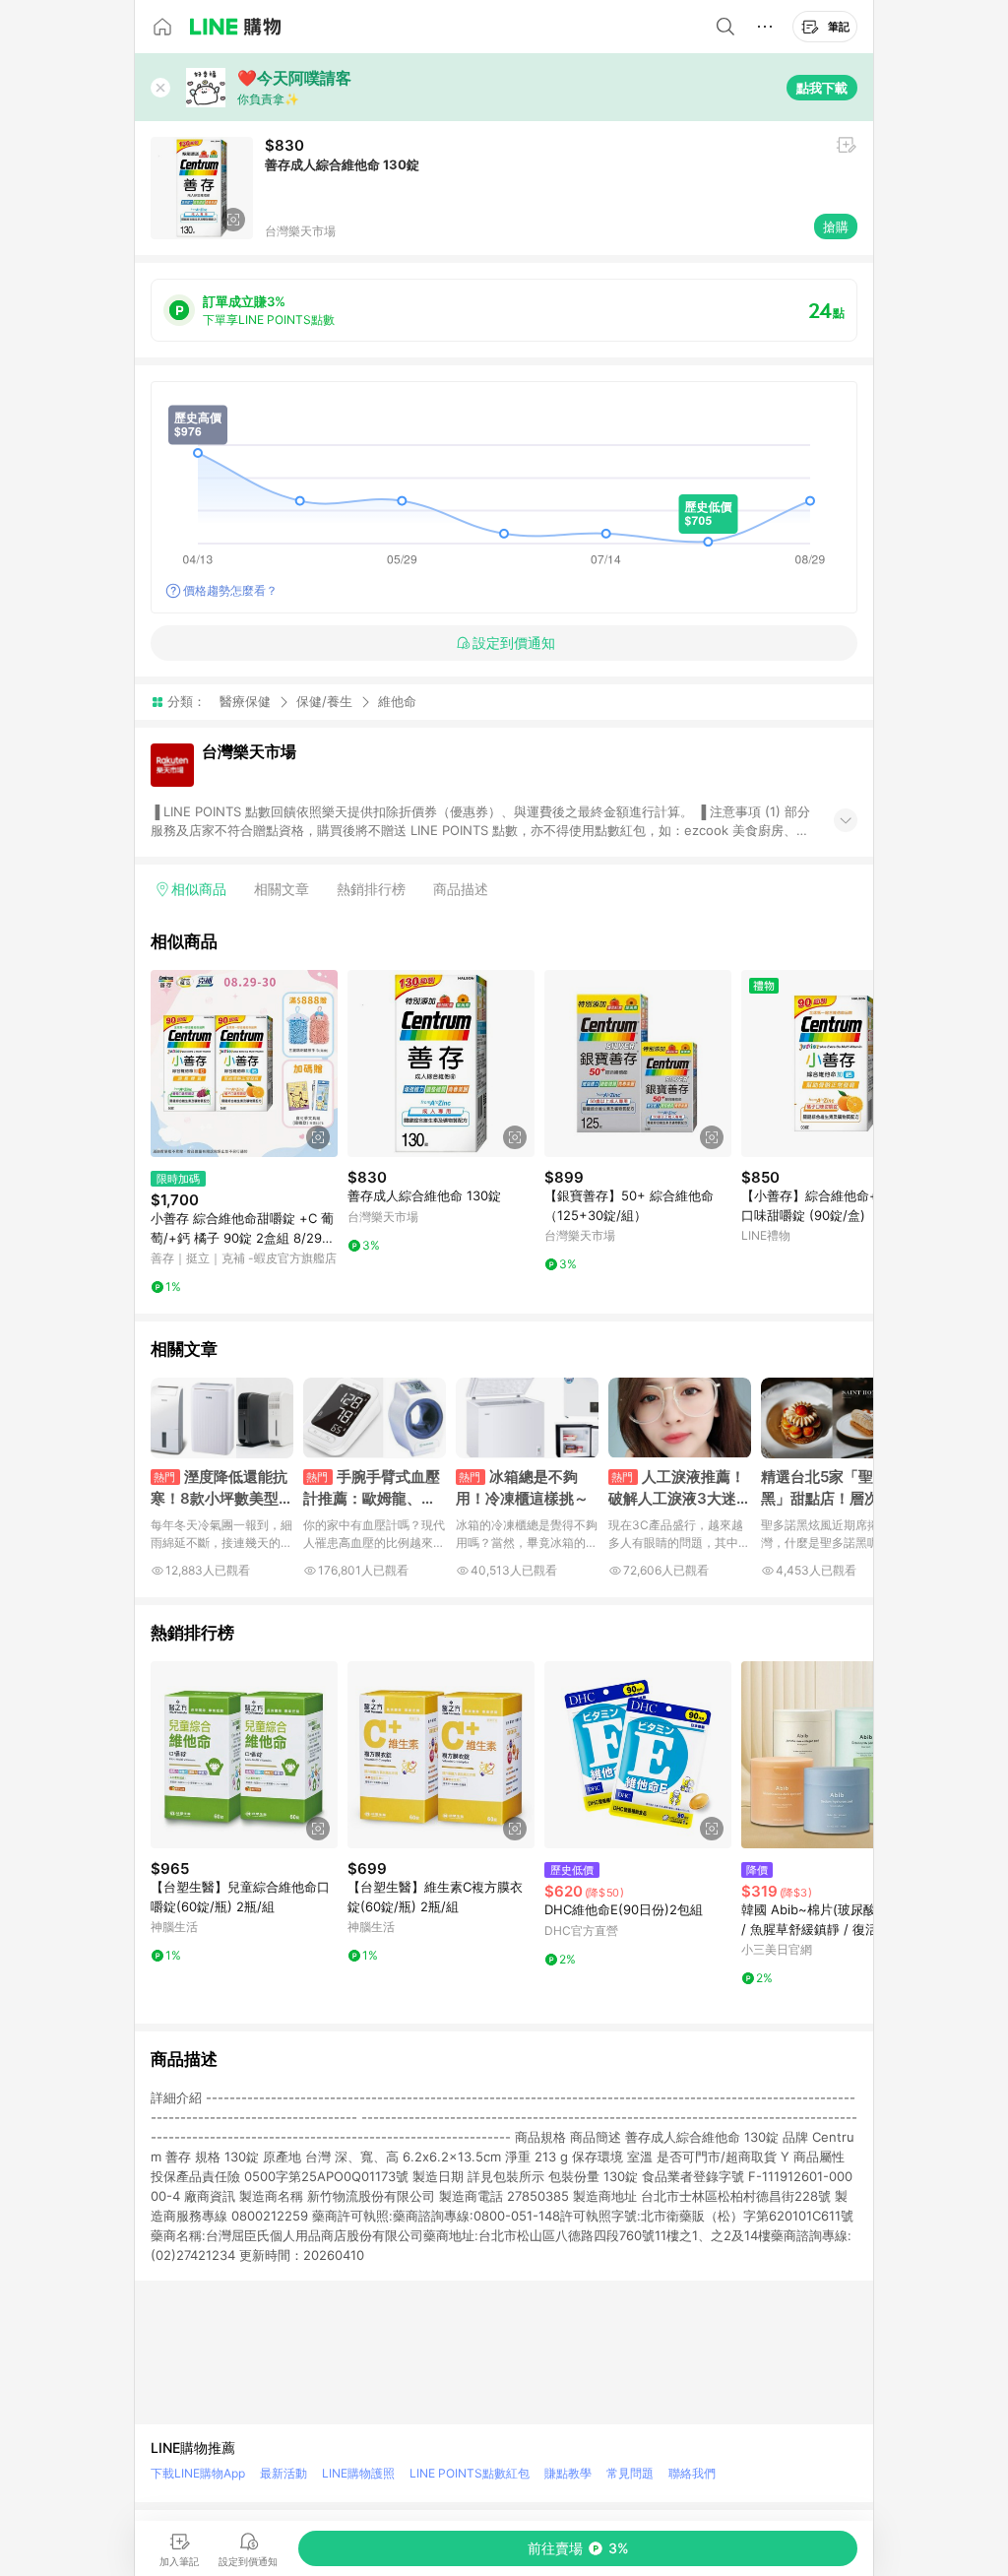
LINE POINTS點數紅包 (470, 2473)
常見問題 (630, 2473)
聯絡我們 (692, 2473)
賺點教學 (568, 2473)
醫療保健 (245, 701)
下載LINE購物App (198, 2473)
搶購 (836, 226)
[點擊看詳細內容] (244, 1063)
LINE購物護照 (358, 2473)
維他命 (397, 702)
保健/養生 (324, 701)
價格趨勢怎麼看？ (230, 590)
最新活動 (283, 2473)
